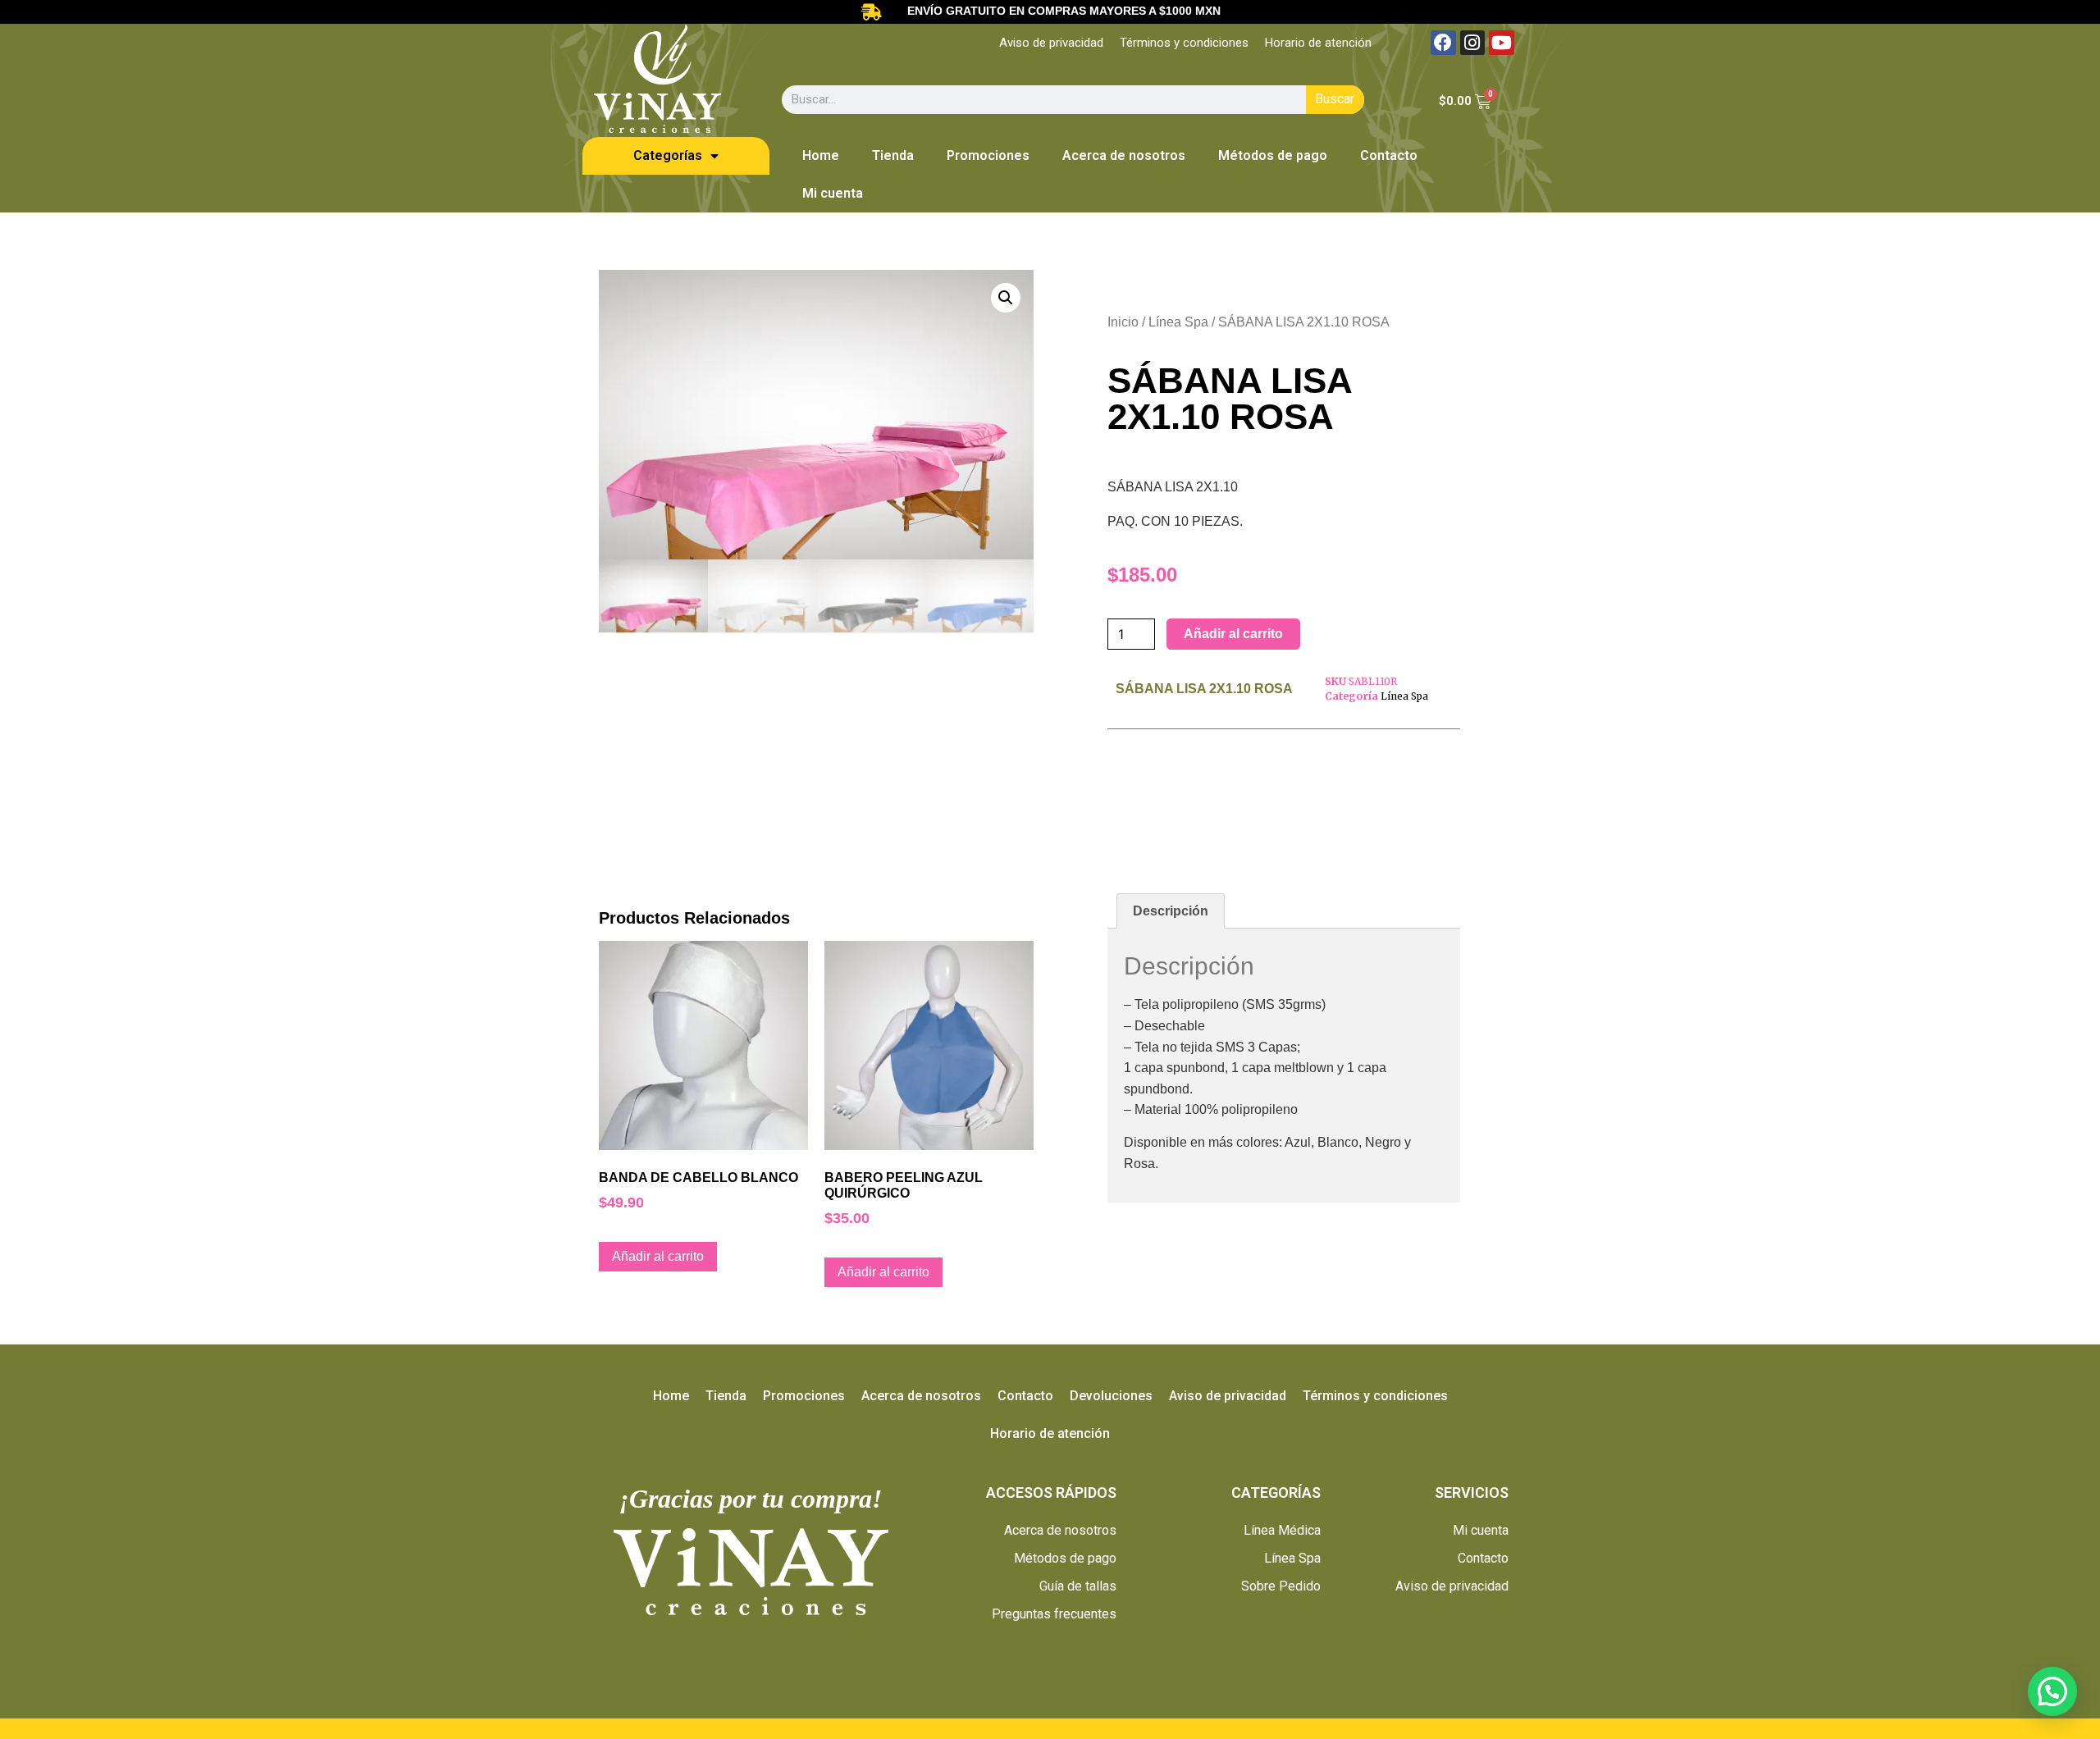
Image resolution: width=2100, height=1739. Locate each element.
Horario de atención (1318, 43)
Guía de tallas (1078, 1586)
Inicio (1123, 322)
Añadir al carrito (1233, 634)
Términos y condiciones (1184, 43)
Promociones (988, 155)
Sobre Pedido (1281, 1586)
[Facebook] (1443, 43)
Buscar (1335, 99)
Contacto (1389, 155)
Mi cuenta (833, 193)
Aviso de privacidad (1051, 43)
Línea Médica (1282, 1530)
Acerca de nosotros (1124, 155)
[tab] (1171, 911)
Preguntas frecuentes (1054, 1614)
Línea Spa (1178, 322)
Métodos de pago (1273, 155)
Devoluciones (1111, 1396)
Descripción (1171, 911)
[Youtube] (1502, 43)
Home (821, 155)
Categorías (668, 155)
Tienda (893, 155)
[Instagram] (1473, 43)
